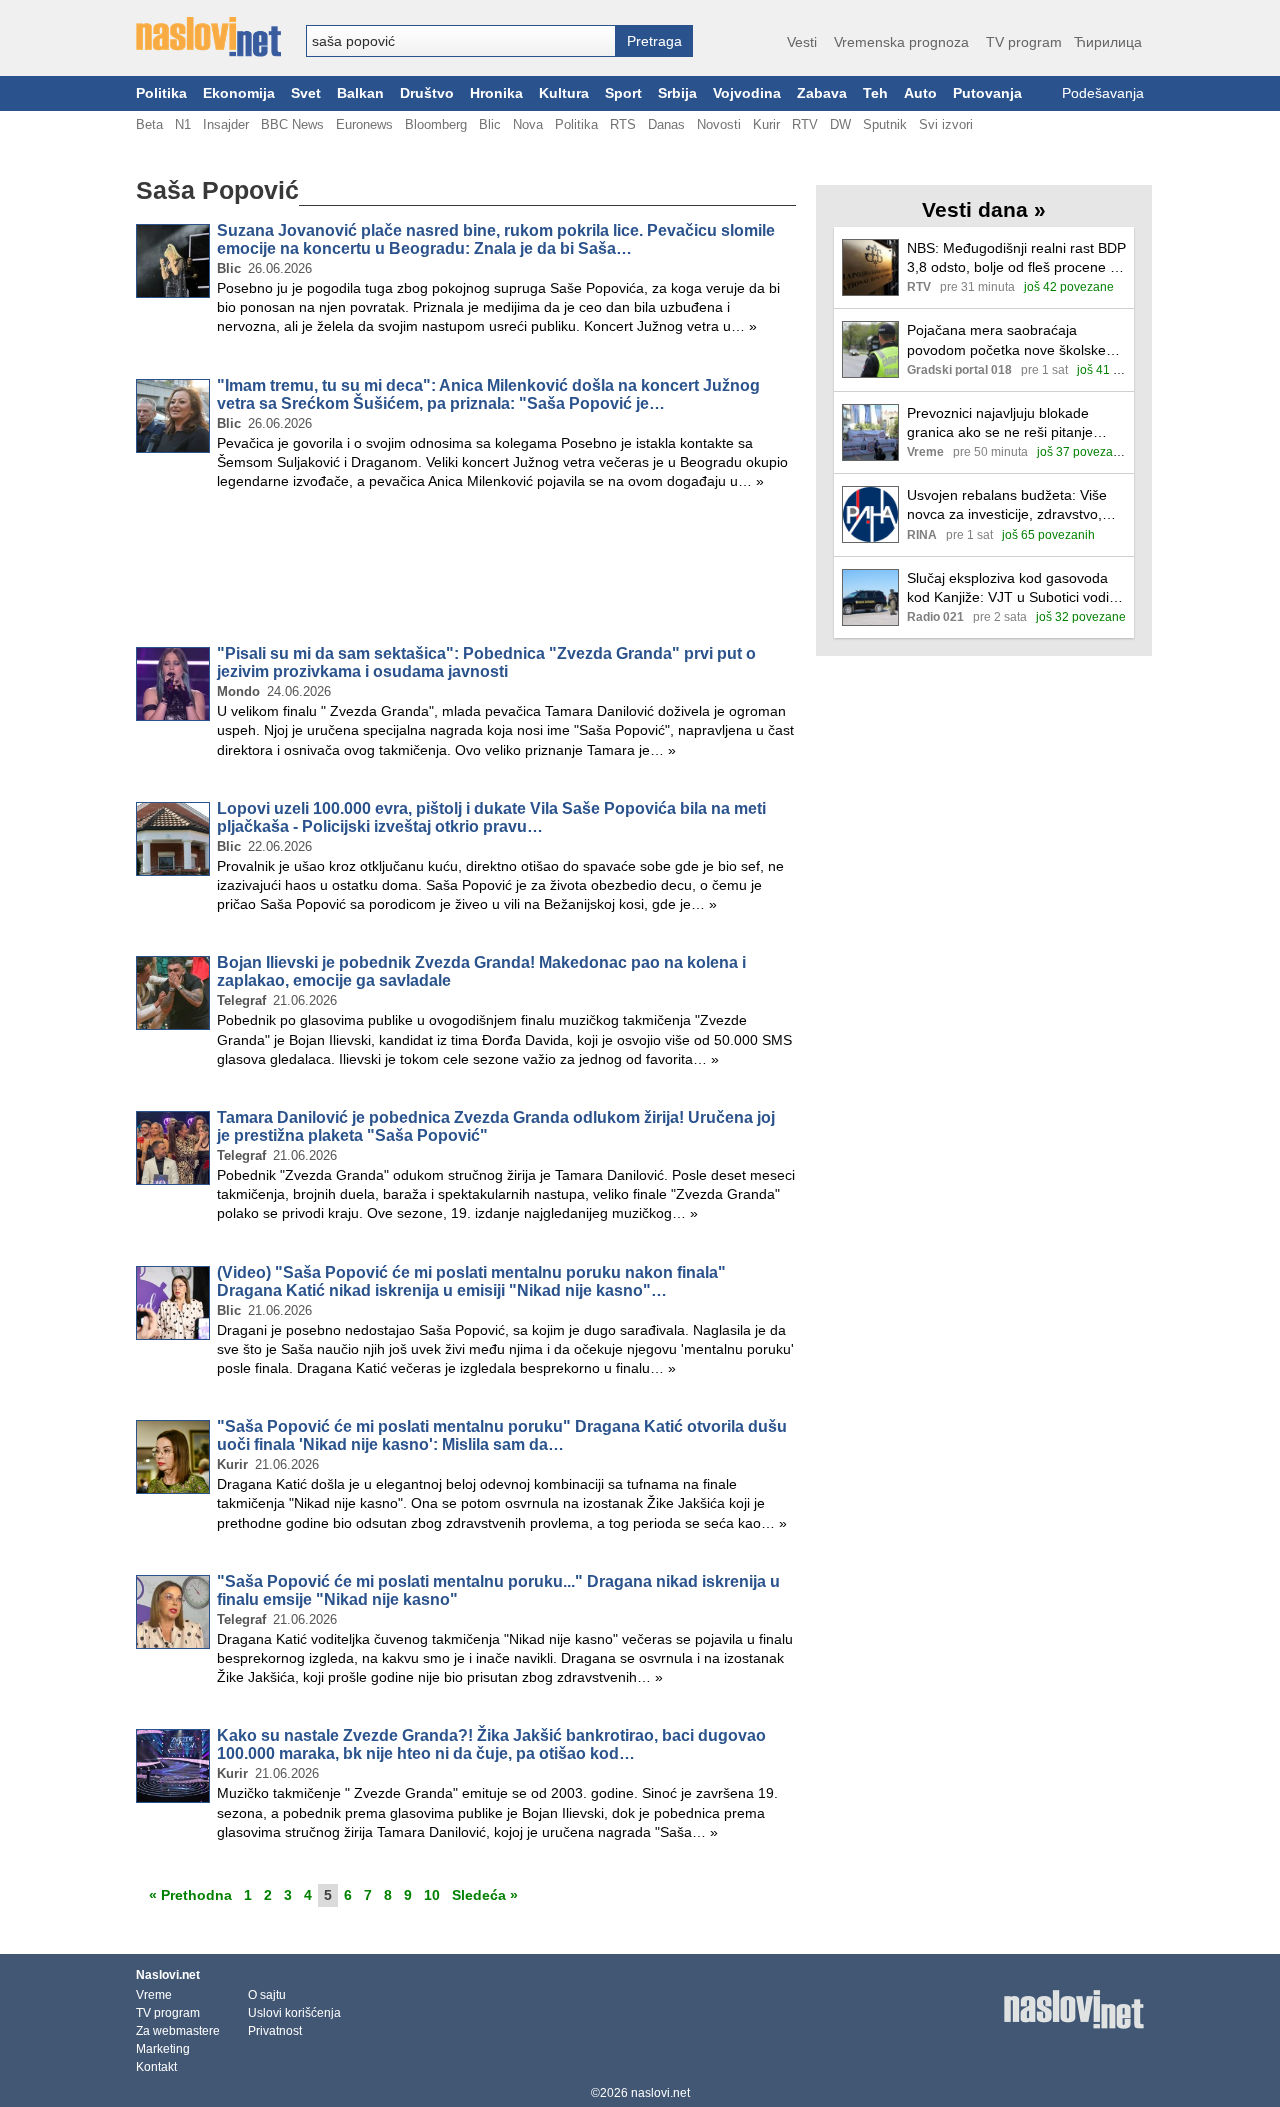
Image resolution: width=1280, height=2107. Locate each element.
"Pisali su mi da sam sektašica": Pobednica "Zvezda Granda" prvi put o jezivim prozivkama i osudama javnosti (486, 662)
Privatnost (275, 2031)
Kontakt (156, 2067)
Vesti (802, 42)
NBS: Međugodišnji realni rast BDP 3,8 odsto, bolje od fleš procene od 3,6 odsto (1016, 258)
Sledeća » (485, 1895)
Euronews (364, 124)
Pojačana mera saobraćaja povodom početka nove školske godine (1006, 340)
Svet (306, 93)
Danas (666, 124)
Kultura (564, 93)
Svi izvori (946, 124)
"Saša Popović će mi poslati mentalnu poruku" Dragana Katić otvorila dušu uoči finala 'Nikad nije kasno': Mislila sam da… (502, 1435)
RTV (805, 124)
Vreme (154, 1995)
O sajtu (267, 1995)
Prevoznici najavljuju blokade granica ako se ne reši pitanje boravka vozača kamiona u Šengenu (1000, 423)
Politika (161, 93)
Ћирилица (1108, 42)
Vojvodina (747, 93)
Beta (149, 124)
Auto (920, 93)
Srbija (677, 93)
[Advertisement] (466, 572)
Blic (490, 124)
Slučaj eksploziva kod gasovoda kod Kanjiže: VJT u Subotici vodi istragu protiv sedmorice (1008, 588)
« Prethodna (190, 1895)
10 (432, 1895)
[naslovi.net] (208, 37)
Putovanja (987, 93)
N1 (183, 124)
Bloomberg (436, 124)
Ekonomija (239, 93)
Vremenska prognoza (901, 42)
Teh (875, 93)
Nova (528, 124)
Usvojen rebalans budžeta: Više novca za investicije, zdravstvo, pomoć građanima (1007, 505)
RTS (623, 124)
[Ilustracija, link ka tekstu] (870, 269)
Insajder (226, 124)
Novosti (719, 124)
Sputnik (885, 124)
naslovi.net (660, 2093)
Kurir (766, 124)
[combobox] (461, 41)
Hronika (496, 93)
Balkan (360, 93)
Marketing (163, 2049)
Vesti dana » (984, 209)
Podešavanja (1103, 93)
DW (840, 124)
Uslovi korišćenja (294, 2013)
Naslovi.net (168, 1975)
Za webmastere (178, 2031)
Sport (623, 93)
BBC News (292, 124)
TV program (1024, 42)
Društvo (427, 93)
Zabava (822, 93)
